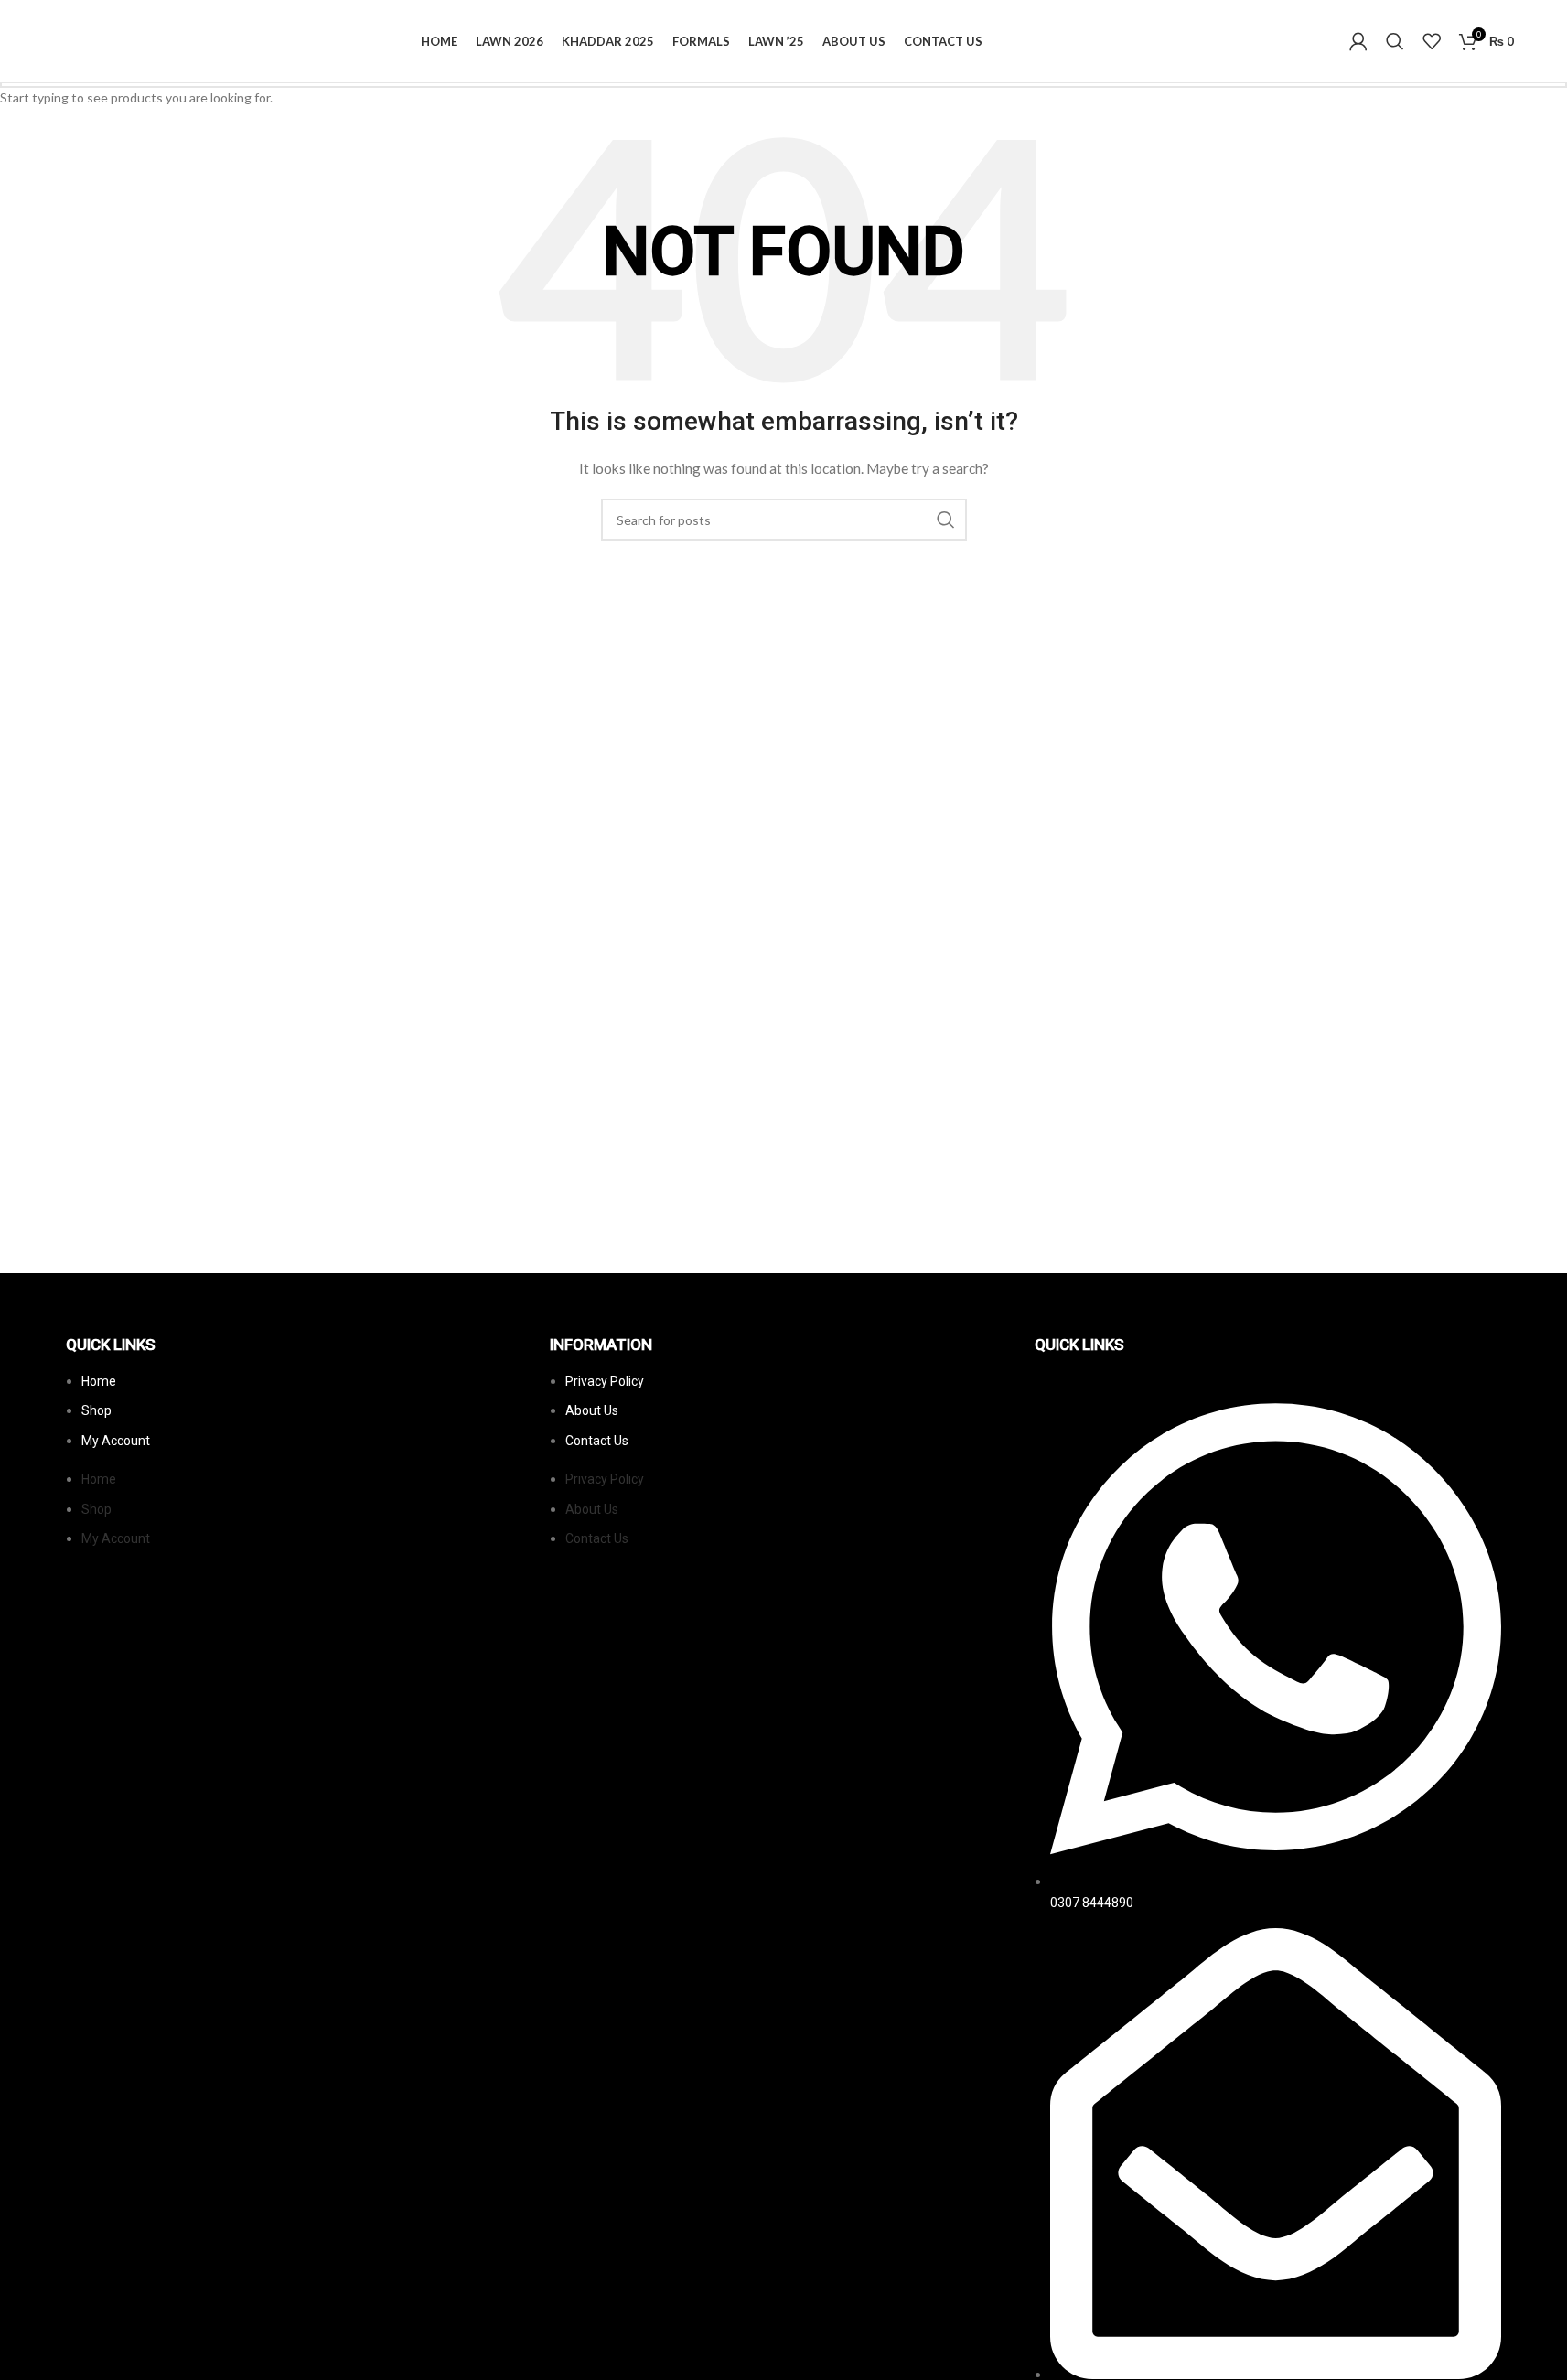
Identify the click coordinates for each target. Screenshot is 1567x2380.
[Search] (1395, 41)
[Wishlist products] (1432, 41)
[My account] (1358, 41)
